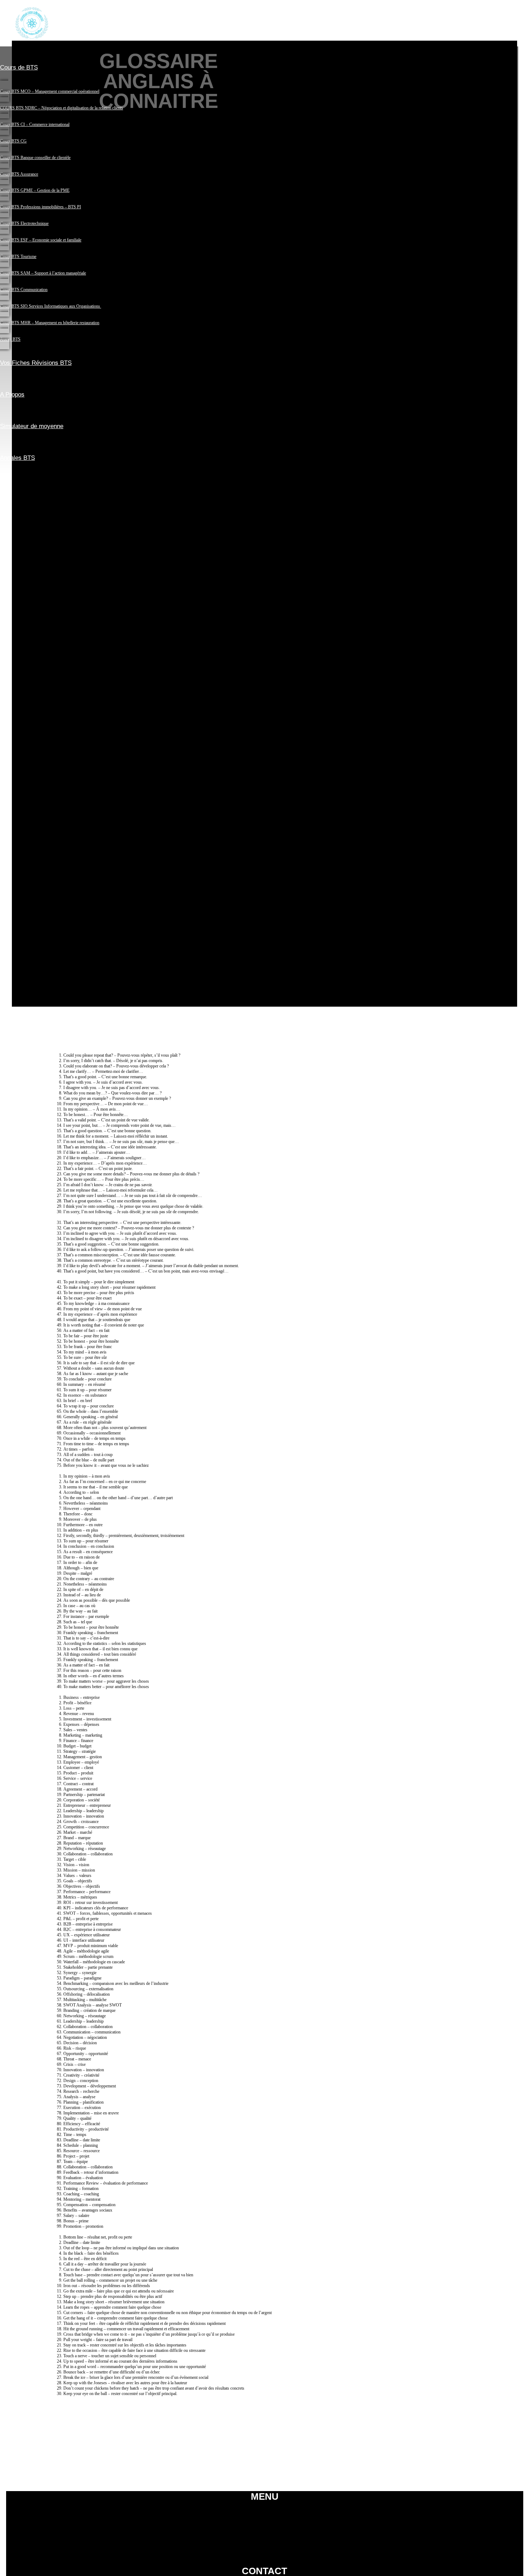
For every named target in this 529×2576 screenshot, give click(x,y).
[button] (259, 49)
